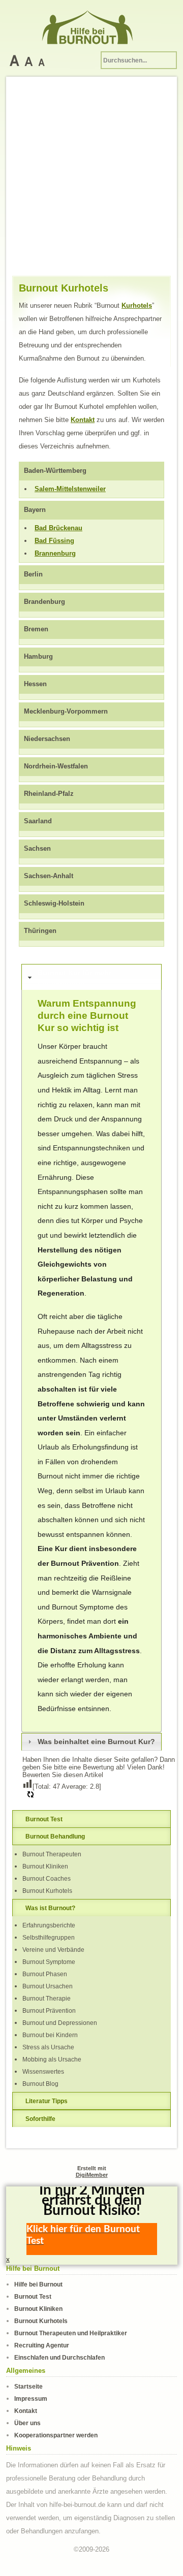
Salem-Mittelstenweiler (70, 489)
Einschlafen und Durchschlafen (59, 2357)
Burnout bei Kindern (50, 2035)
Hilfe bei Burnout (38, 2284)
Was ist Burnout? (50, 1908)
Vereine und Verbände (53, 1950)
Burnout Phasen (45, 1974)
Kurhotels (137, 305)
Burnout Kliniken (45, 1866)
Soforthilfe (40, 2119)
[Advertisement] (91, 179)
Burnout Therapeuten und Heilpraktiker (71, 2333)
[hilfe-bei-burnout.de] (91, 25)
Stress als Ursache (48, 2047)
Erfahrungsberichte (49, 1925)
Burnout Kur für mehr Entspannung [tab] (74, 977)
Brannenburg (55, 553)
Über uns (27, 2423)
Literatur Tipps (47, 2101)
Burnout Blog (40, 2084)
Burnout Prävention (49, 2010)
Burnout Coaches (47, 1878)
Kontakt (83, 420)
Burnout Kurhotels (47, 1891)
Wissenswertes (43, 2071)
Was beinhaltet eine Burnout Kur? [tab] (96, 1742)
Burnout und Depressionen (60, 2023)
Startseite (28, 2386)
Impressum (31, 2398)
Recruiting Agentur (42, 2345)
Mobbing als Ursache (52, 2059)
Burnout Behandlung (55, 1836)
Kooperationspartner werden (56, 2435)
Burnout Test (44, 1819)
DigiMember (92, 2175)
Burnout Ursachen (48, 1986)
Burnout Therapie (47, 1998)
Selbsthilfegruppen (49, 1937)
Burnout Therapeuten (52, 1854)
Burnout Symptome (49, 1962)
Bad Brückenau (58, 528)
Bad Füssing (54, 541)
